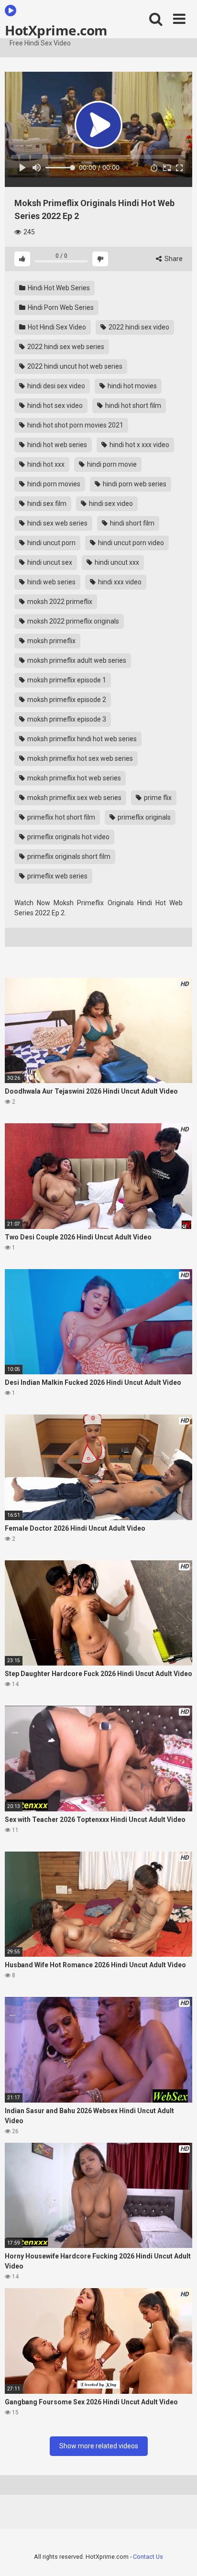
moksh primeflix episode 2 (66, 700)
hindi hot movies (131, 386)
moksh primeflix (51, 641)
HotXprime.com (56, 30)
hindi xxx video (119, 582)
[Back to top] (179, 2557)
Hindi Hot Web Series (58, 288)
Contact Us (148, 2557)
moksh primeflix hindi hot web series (81, 739)
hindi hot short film (132, 406)
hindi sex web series (57, 523)
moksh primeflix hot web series (73, 778)
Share (173, 259)
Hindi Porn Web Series (60, 307)
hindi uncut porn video (130, 543)
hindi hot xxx (45, 464)
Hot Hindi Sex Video (56, 327)
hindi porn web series (134, 484)
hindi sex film (46, 504)
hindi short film (131, 523)
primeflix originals (143, 817)
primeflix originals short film (68, 856)
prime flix (157, 798)
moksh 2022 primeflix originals (72, 621)
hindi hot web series (56, 445)
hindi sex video (110, 504)
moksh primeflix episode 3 (66, 719)
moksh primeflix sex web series (74, 798)
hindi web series (51, 582)
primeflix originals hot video (68, 837)
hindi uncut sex (49, 562)
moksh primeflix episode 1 (66, 680)
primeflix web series (57, 876)
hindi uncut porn (51, 543)
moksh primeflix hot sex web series (79, 758)
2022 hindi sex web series (65, 347)
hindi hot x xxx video (139, 445)
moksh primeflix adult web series (76, 660)
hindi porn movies (53, 484)
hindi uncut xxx (116, 562)
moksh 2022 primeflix (59, 602)
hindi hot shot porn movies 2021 (75, 425)
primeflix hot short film (60, 817)
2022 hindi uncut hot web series (74, 366)
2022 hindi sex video (138, 327)
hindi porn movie (111, 464)
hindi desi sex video (55, 386)
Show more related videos (99, 2446)
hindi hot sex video (54, 406)
